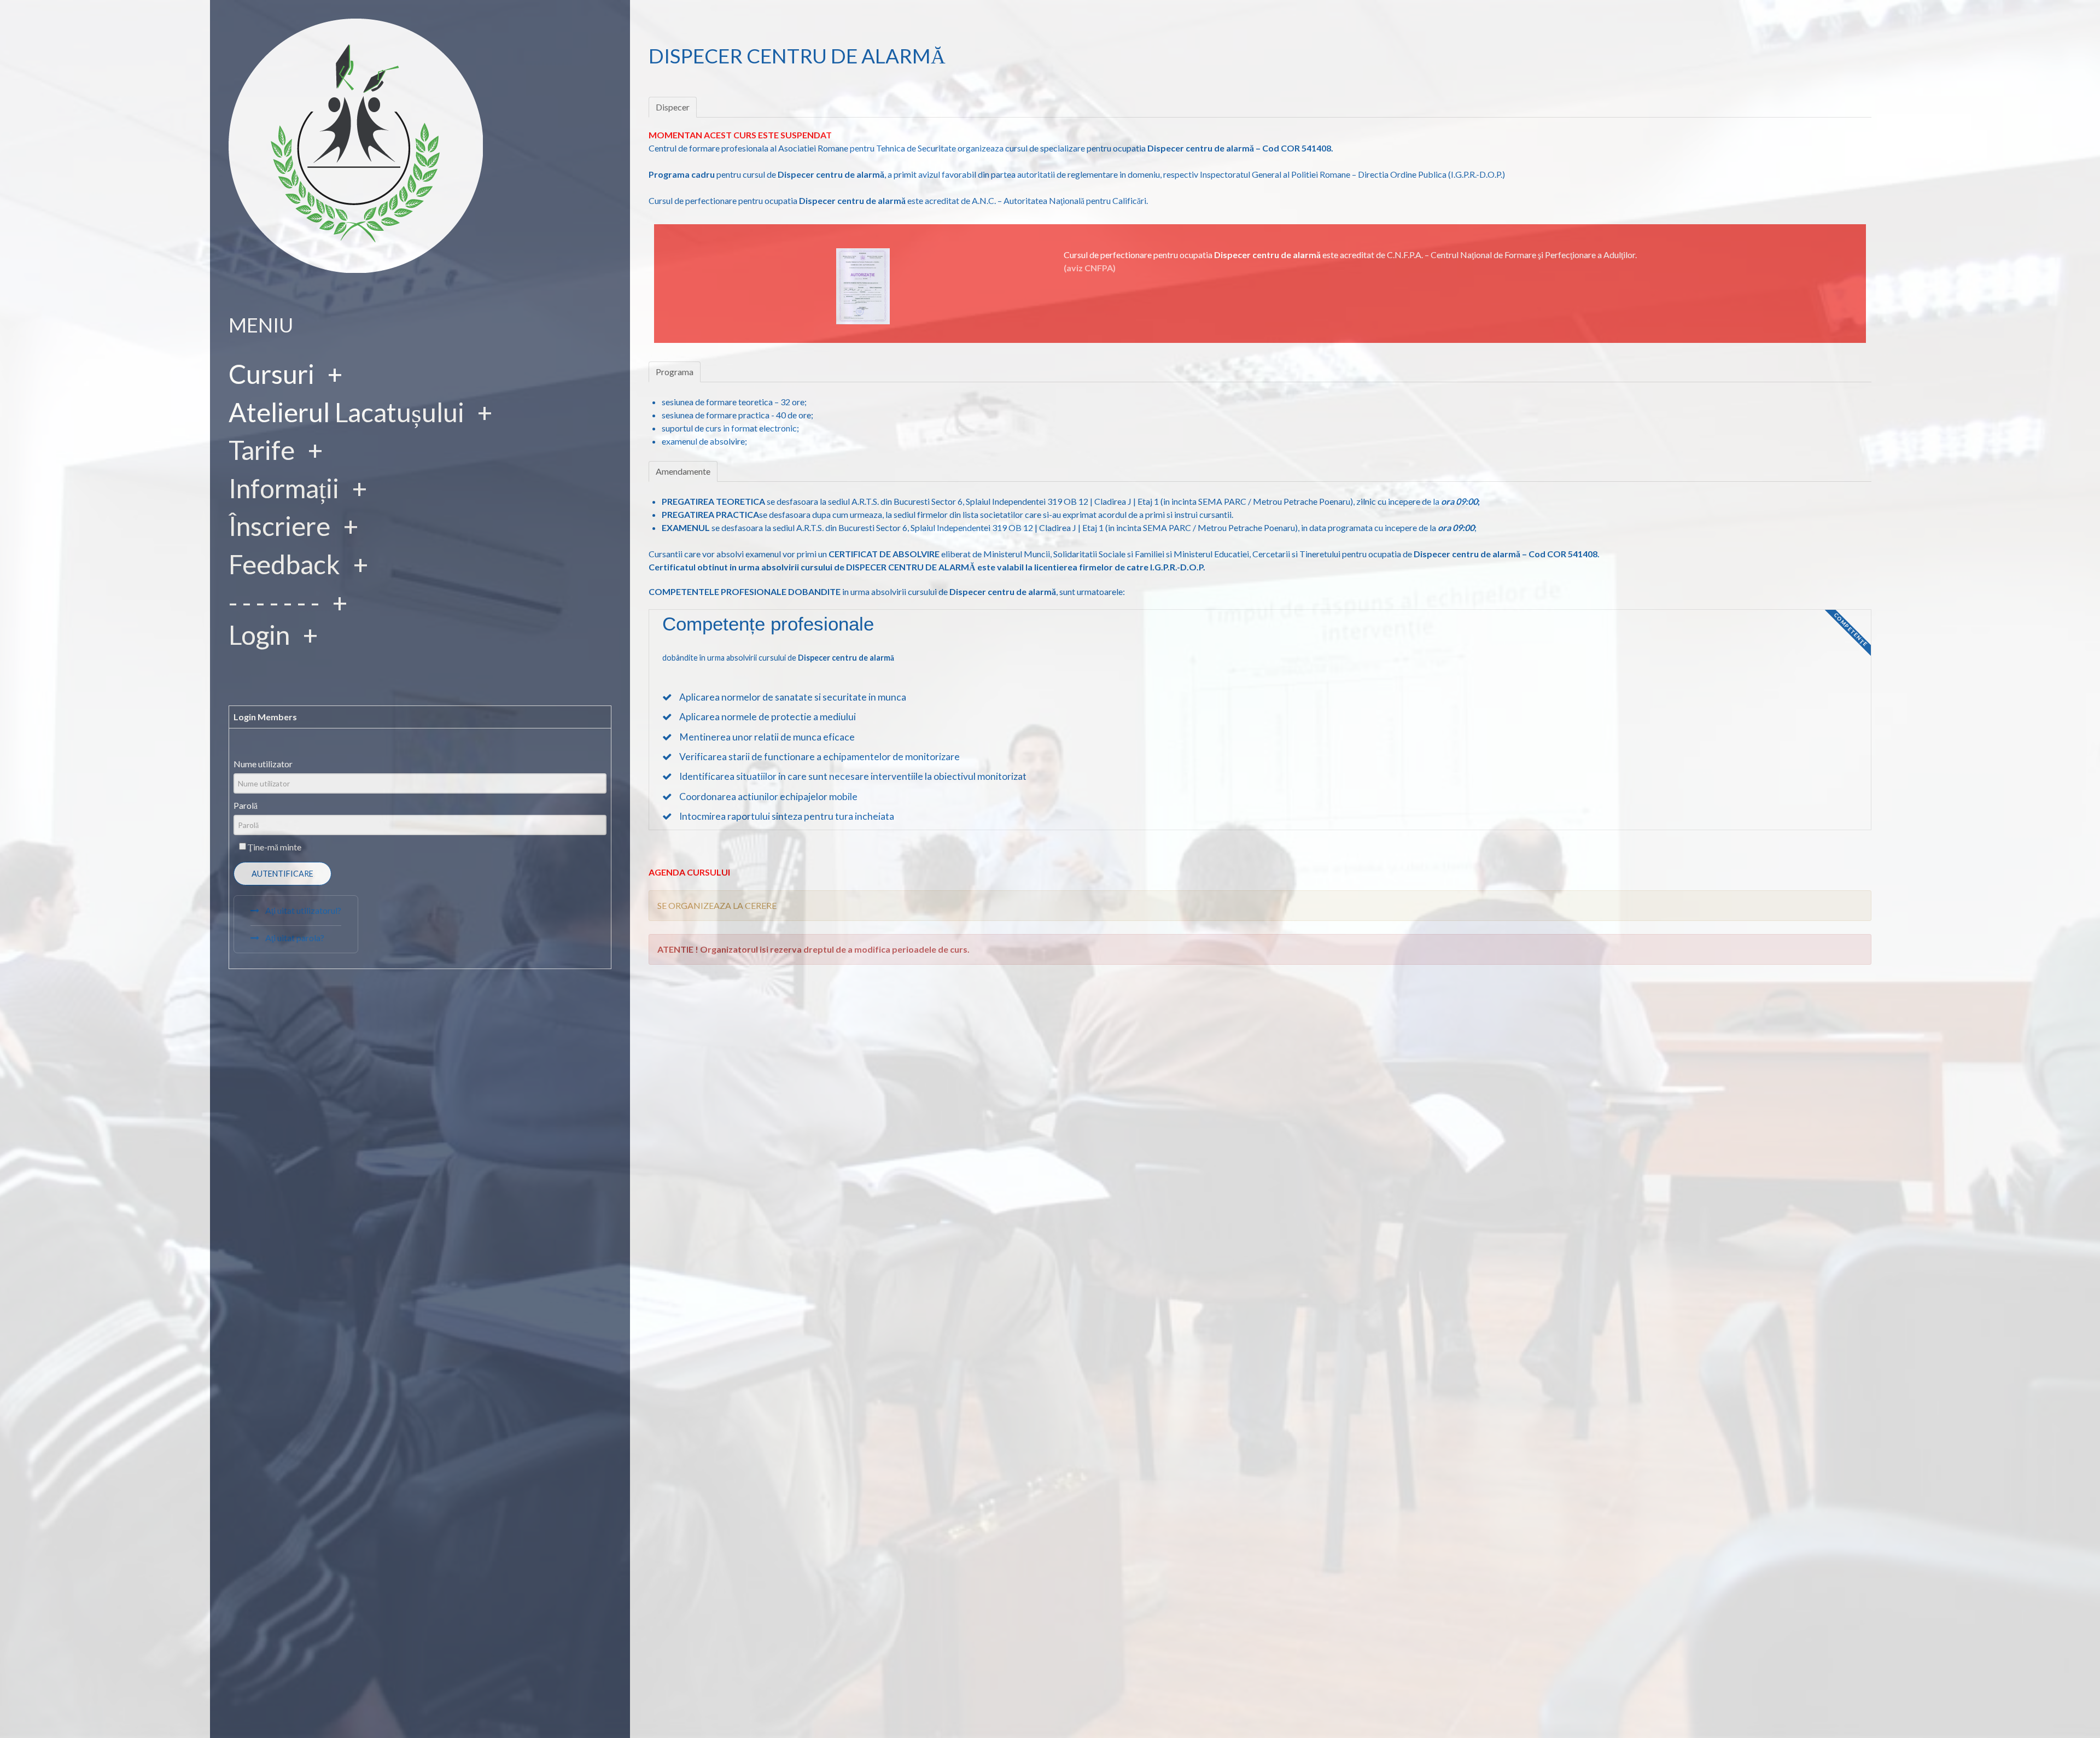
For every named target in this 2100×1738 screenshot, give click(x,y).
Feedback (284, 564)
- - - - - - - (274, 602)
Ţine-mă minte (275, 847)
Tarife (262, 450)
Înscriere (279, 526)
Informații (284, 488)
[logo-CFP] (356, 144)
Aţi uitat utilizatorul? (302, 910)
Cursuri (272, 374)
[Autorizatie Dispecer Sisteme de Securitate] (863, 285)
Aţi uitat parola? (294, 938)
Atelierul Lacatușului (346, 412)
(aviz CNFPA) (1090, 268)
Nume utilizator (263, 764)
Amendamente (683, 471)
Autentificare (282, 874)
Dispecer (673, 107)
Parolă (246, 805)
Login (259, 635)
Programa (675, 372)
